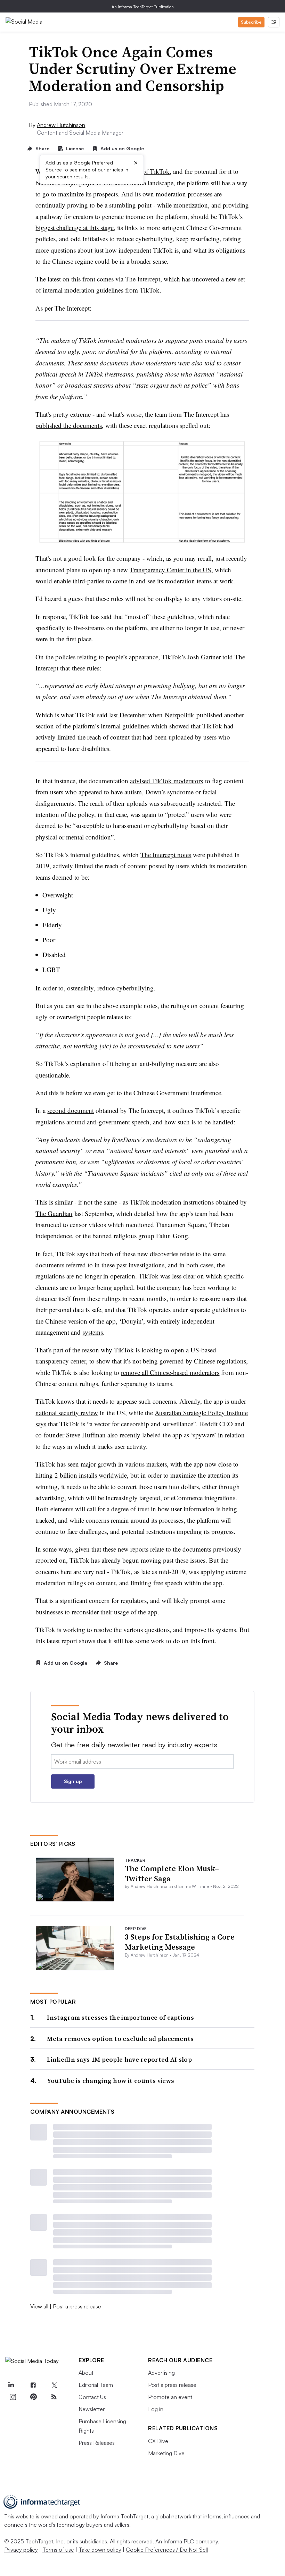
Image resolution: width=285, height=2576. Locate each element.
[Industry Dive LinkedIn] (11, 2385)
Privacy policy (21, 2550)
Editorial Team (96, 2385)
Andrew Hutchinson (61, 125)
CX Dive (158, 2441)
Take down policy (100, 2550)
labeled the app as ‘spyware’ (179, 1435)
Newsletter (92, 2409)
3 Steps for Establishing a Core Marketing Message (180, 1942)
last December (128, 715)
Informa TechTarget (124, 2516)
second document (71, 1110)
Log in (156, 2409)
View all (39, 2306)
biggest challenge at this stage (75, 227)
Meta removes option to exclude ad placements (120, 2039)
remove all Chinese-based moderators (170, 1372)
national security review (67, 1413)
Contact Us (92, 2397)
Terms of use (58, 2550)
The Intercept (143, 279)
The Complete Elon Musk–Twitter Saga (172, 1873)
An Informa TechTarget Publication (143, 7)
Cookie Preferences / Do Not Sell (167, 2550)
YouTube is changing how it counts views (111, 2081)
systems (93, 1332)
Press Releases (97, 2443)
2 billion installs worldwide (91, 1475)
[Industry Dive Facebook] (33, 2385)
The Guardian (54, 1213)
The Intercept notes (166, 855)
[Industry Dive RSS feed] (54, 2397)
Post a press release (77, 2306)
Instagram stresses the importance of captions (120, 2017)
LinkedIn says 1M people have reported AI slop (119, 2059)
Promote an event (170, 2397)
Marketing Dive (166, 2453)
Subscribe (251, 22)
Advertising (161, 2373)
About (86, 2373)
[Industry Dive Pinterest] (33, 2397)
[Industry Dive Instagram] (13, 2397)
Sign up (73, 1781)
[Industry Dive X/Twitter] (54, 2385)
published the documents (69, 425)
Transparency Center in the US (170, 570)
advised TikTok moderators (166, 781)
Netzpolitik (180, 715)
